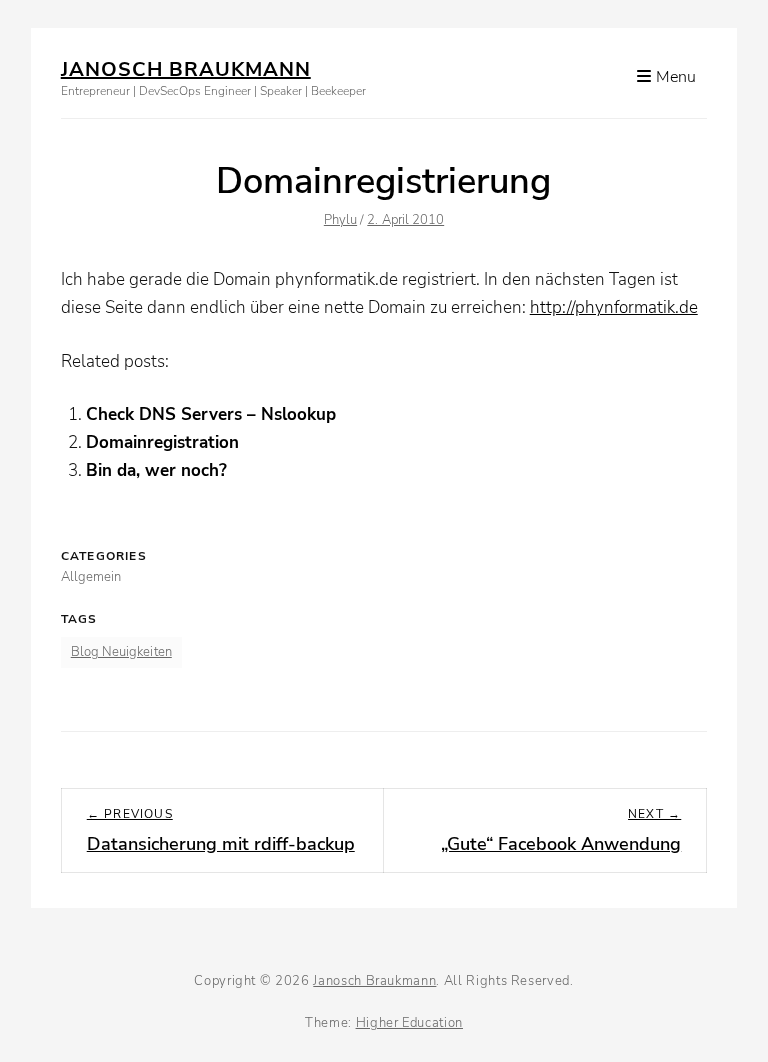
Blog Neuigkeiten (121, 652)
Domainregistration (162, 442)
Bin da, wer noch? (156, 470)
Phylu (340, 220)
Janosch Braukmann (186, 69)
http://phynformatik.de (614, 307)
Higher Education (409, 1023)
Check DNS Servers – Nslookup (211, 414)
